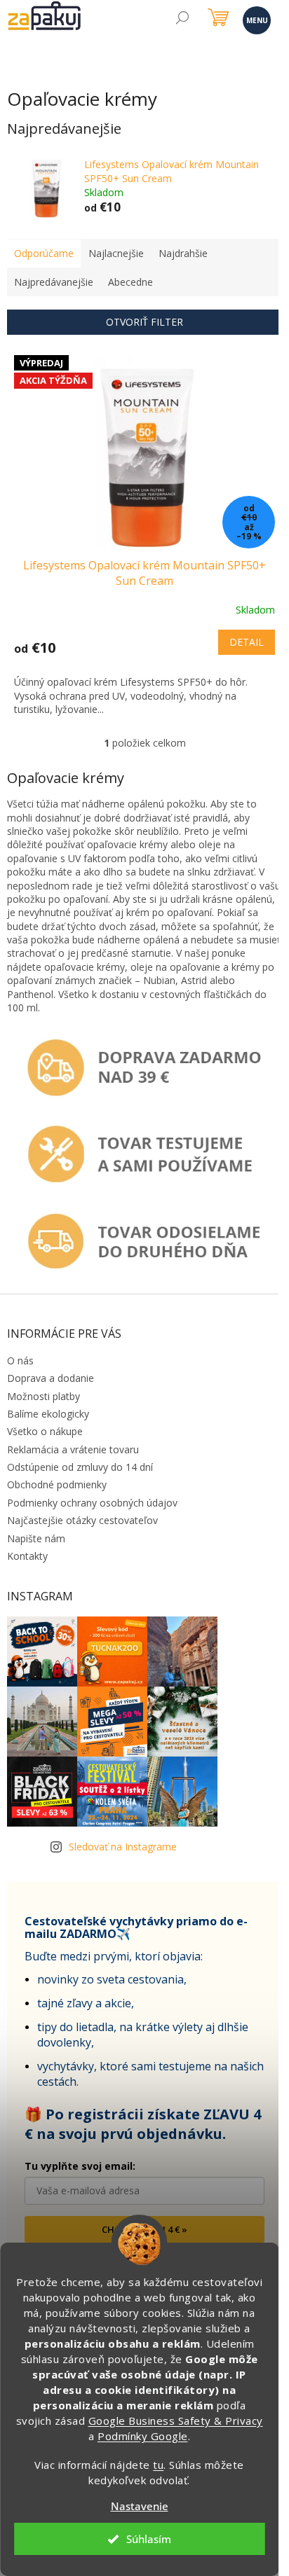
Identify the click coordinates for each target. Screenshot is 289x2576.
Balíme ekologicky (48, 1414)
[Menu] (256, 19)
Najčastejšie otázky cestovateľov (82, 1520)
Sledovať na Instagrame (123, 1847)
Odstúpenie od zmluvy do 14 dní (80, 1467)
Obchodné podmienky (57, 1484)
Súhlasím (149, 2539)
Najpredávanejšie (54, 282)
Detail (247, 642)
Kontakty (27, 1556)
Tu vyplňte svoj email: (80, 2166)
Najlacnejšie (116, 253)
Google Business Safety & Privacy (176, 2421)
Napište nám (36, 1538)
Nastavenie (140, 2506)
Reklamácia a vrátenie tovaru (73, 1449)
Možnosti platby (43, 1396)
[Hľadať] (182, 19)
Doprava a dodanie (51, 1378)
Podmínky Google (143, 2436)
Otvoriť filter (144, 322)
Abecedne (130, 282)
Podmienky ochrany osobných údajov (92, 1503)
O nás (20, 1360)
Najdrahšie (183, 253)
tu (158, 2465)
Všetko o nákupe (45, 1431)
